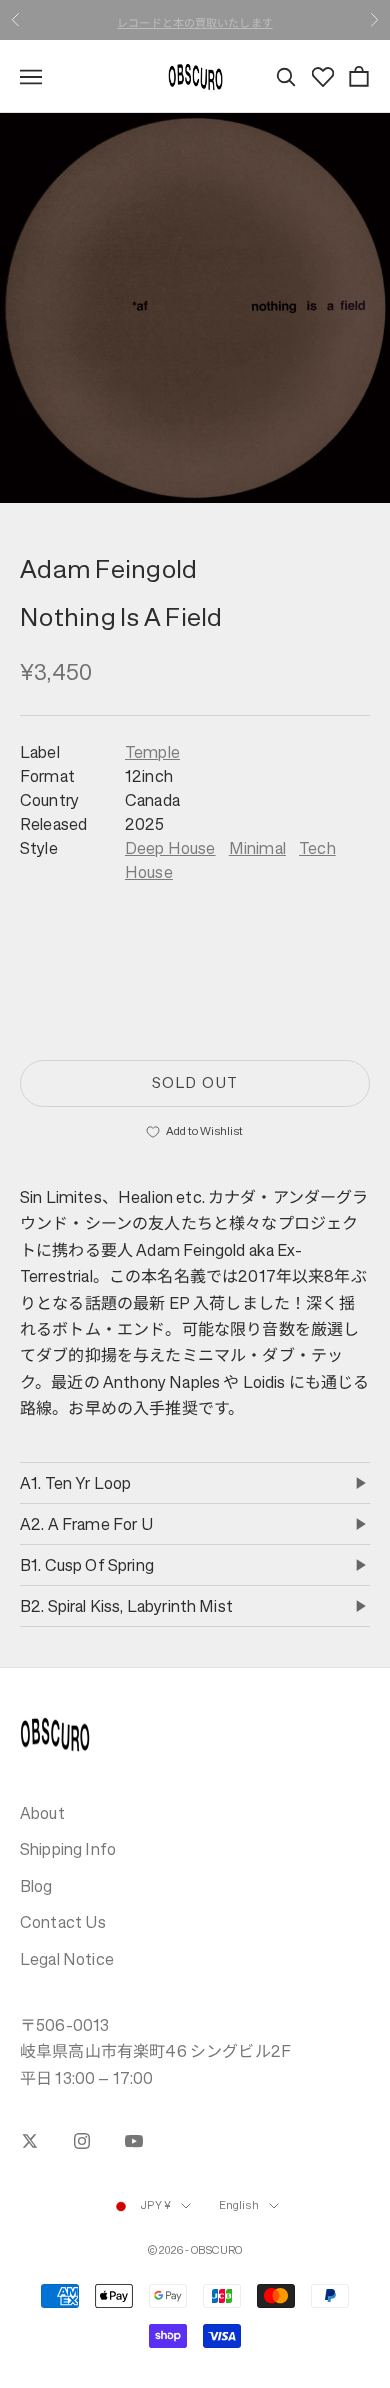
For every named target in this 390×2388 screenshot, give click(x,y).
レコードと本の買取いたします (195, 19)
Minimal (257, 848)
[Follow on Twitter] (30, 2141)
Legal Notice (67, 1959)
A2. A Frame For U (87, 1524)
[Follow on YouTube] (134, 2141)
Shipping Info (68, 1849)
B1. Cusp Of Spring (87, 1565)
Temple (152, 752)
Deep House (170, 848)
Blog (36, 1886)
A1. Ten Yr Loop (75, 1483)
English (239, 2205)
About (42, 1813)
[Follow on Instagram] (82, 2141)
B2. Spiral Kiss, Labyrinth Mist (126, 1606)
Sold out (194, 1082)
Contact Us (63, 1922)
